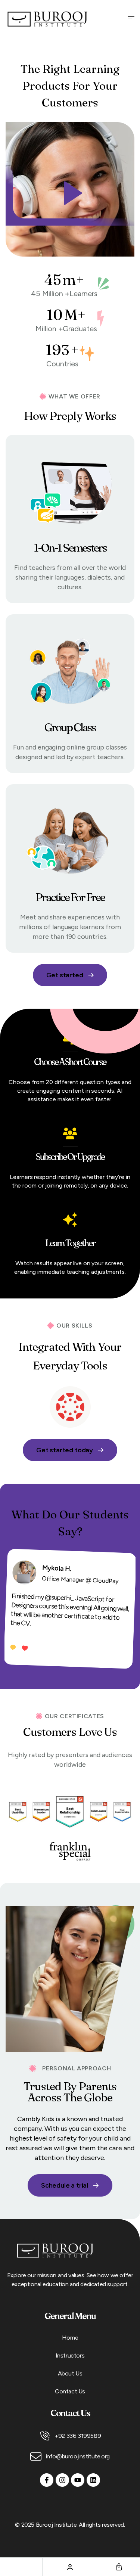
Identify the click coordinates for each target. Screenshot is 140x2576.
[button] (70, 189)
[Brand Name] (70, 1407)
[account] (70, 2567)
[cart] (119, 2567)
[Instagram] (62, 2480)
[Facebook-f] (47, 2480)
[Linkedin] (93, 2480)
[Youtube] (78, 2480)
